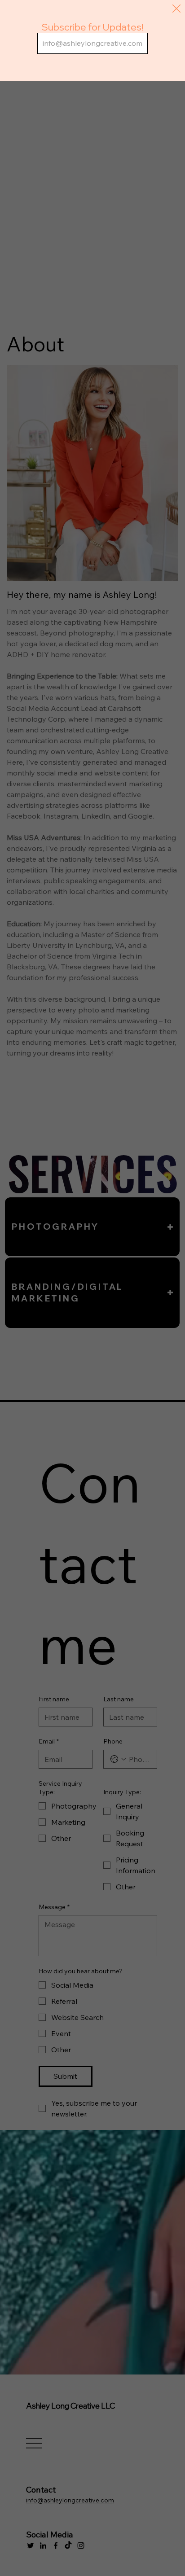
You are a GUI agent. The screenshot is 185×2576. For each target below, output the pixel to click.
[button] (176, 9)
